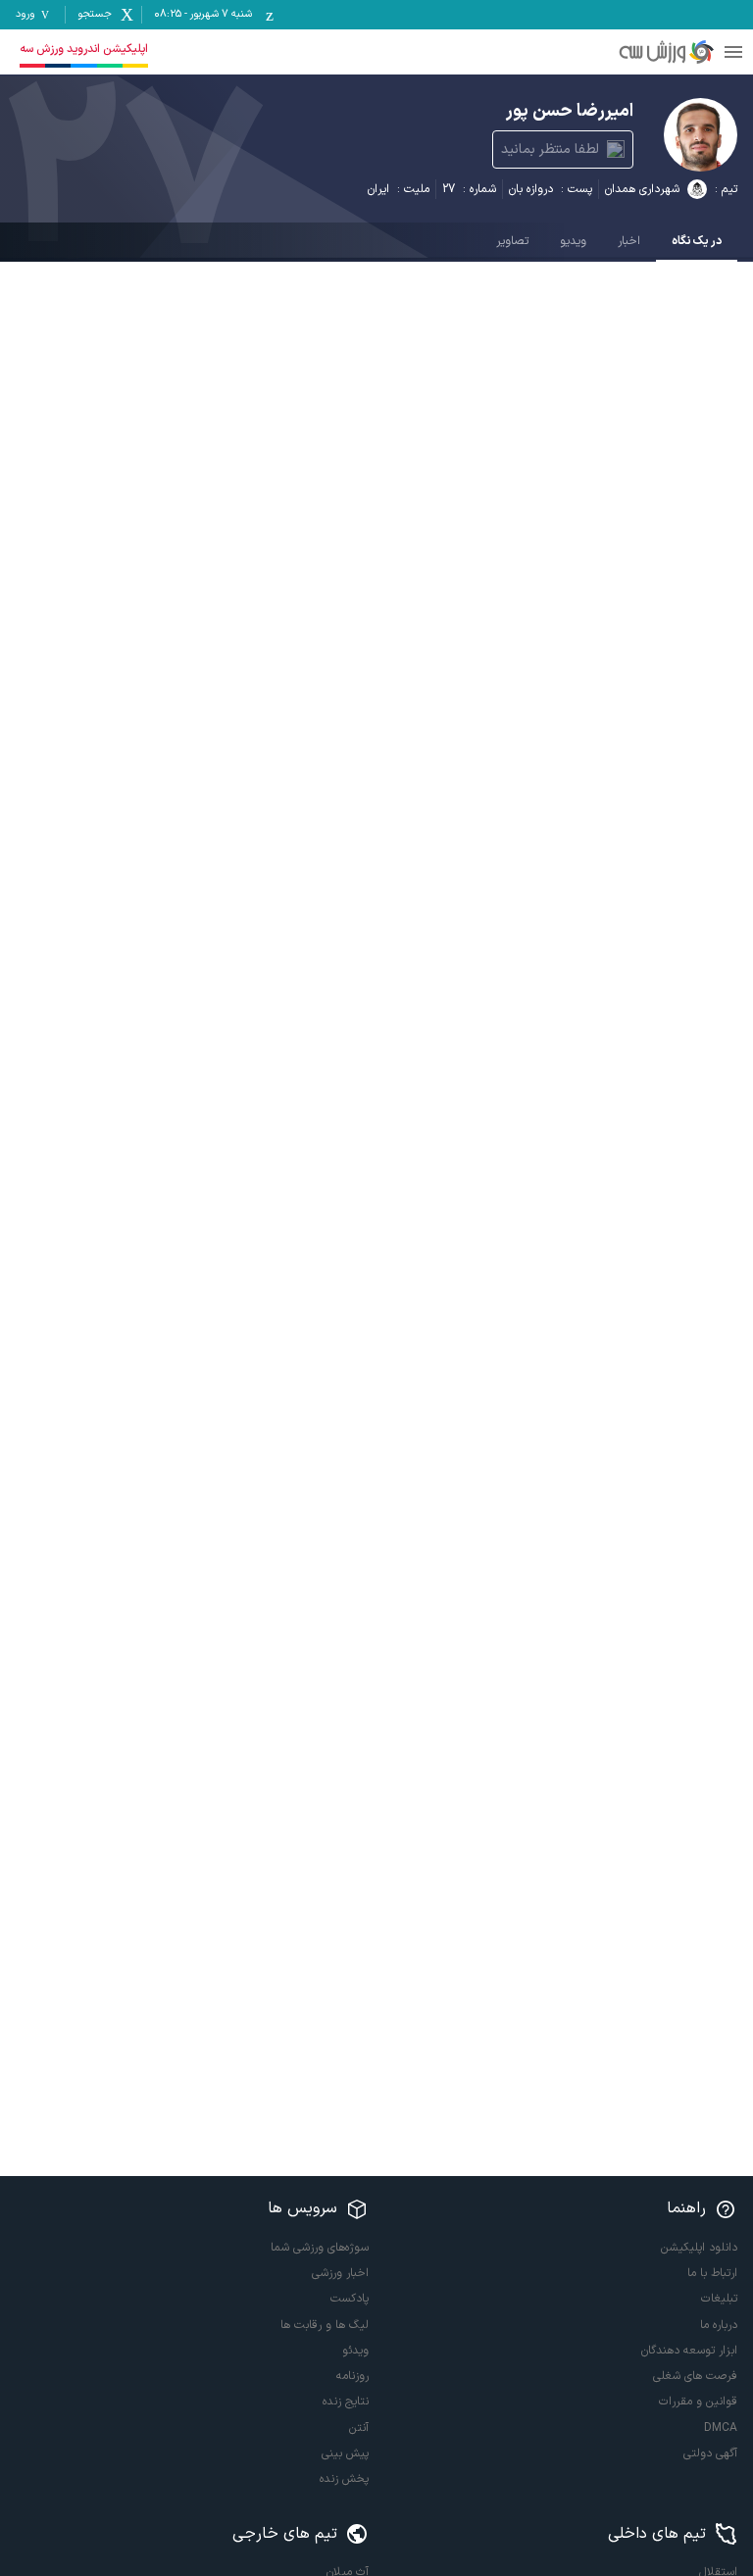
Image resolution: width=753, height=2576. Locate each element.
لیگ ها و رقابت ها (325, 2325)
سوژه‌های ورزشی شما (320, 2248)
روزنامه (352, 2376)
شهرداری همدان (642, 189)
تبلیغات (719, 2299)
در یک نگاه (697, 241)
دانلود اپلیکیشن (699, 2248)
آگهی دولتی (710, 2453)
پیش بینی (345, 2453)
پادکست (350, 2299)
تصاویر (512, 241)
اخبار (629, 241)
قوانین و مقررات (698, 2402)
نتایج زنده (346, 2402)
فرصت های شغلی (695, 2376)
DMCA (721, 2428)
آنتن (359, 2428)
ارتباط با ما (712, 2273)
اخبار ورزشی (340, 2273)
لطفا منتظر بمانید (550, 149)
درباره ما (719, 2325)
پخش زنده (344, 2479)
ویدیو (573, 241)
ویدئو (355, 2351)
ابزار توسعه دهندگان (689, 2351)
